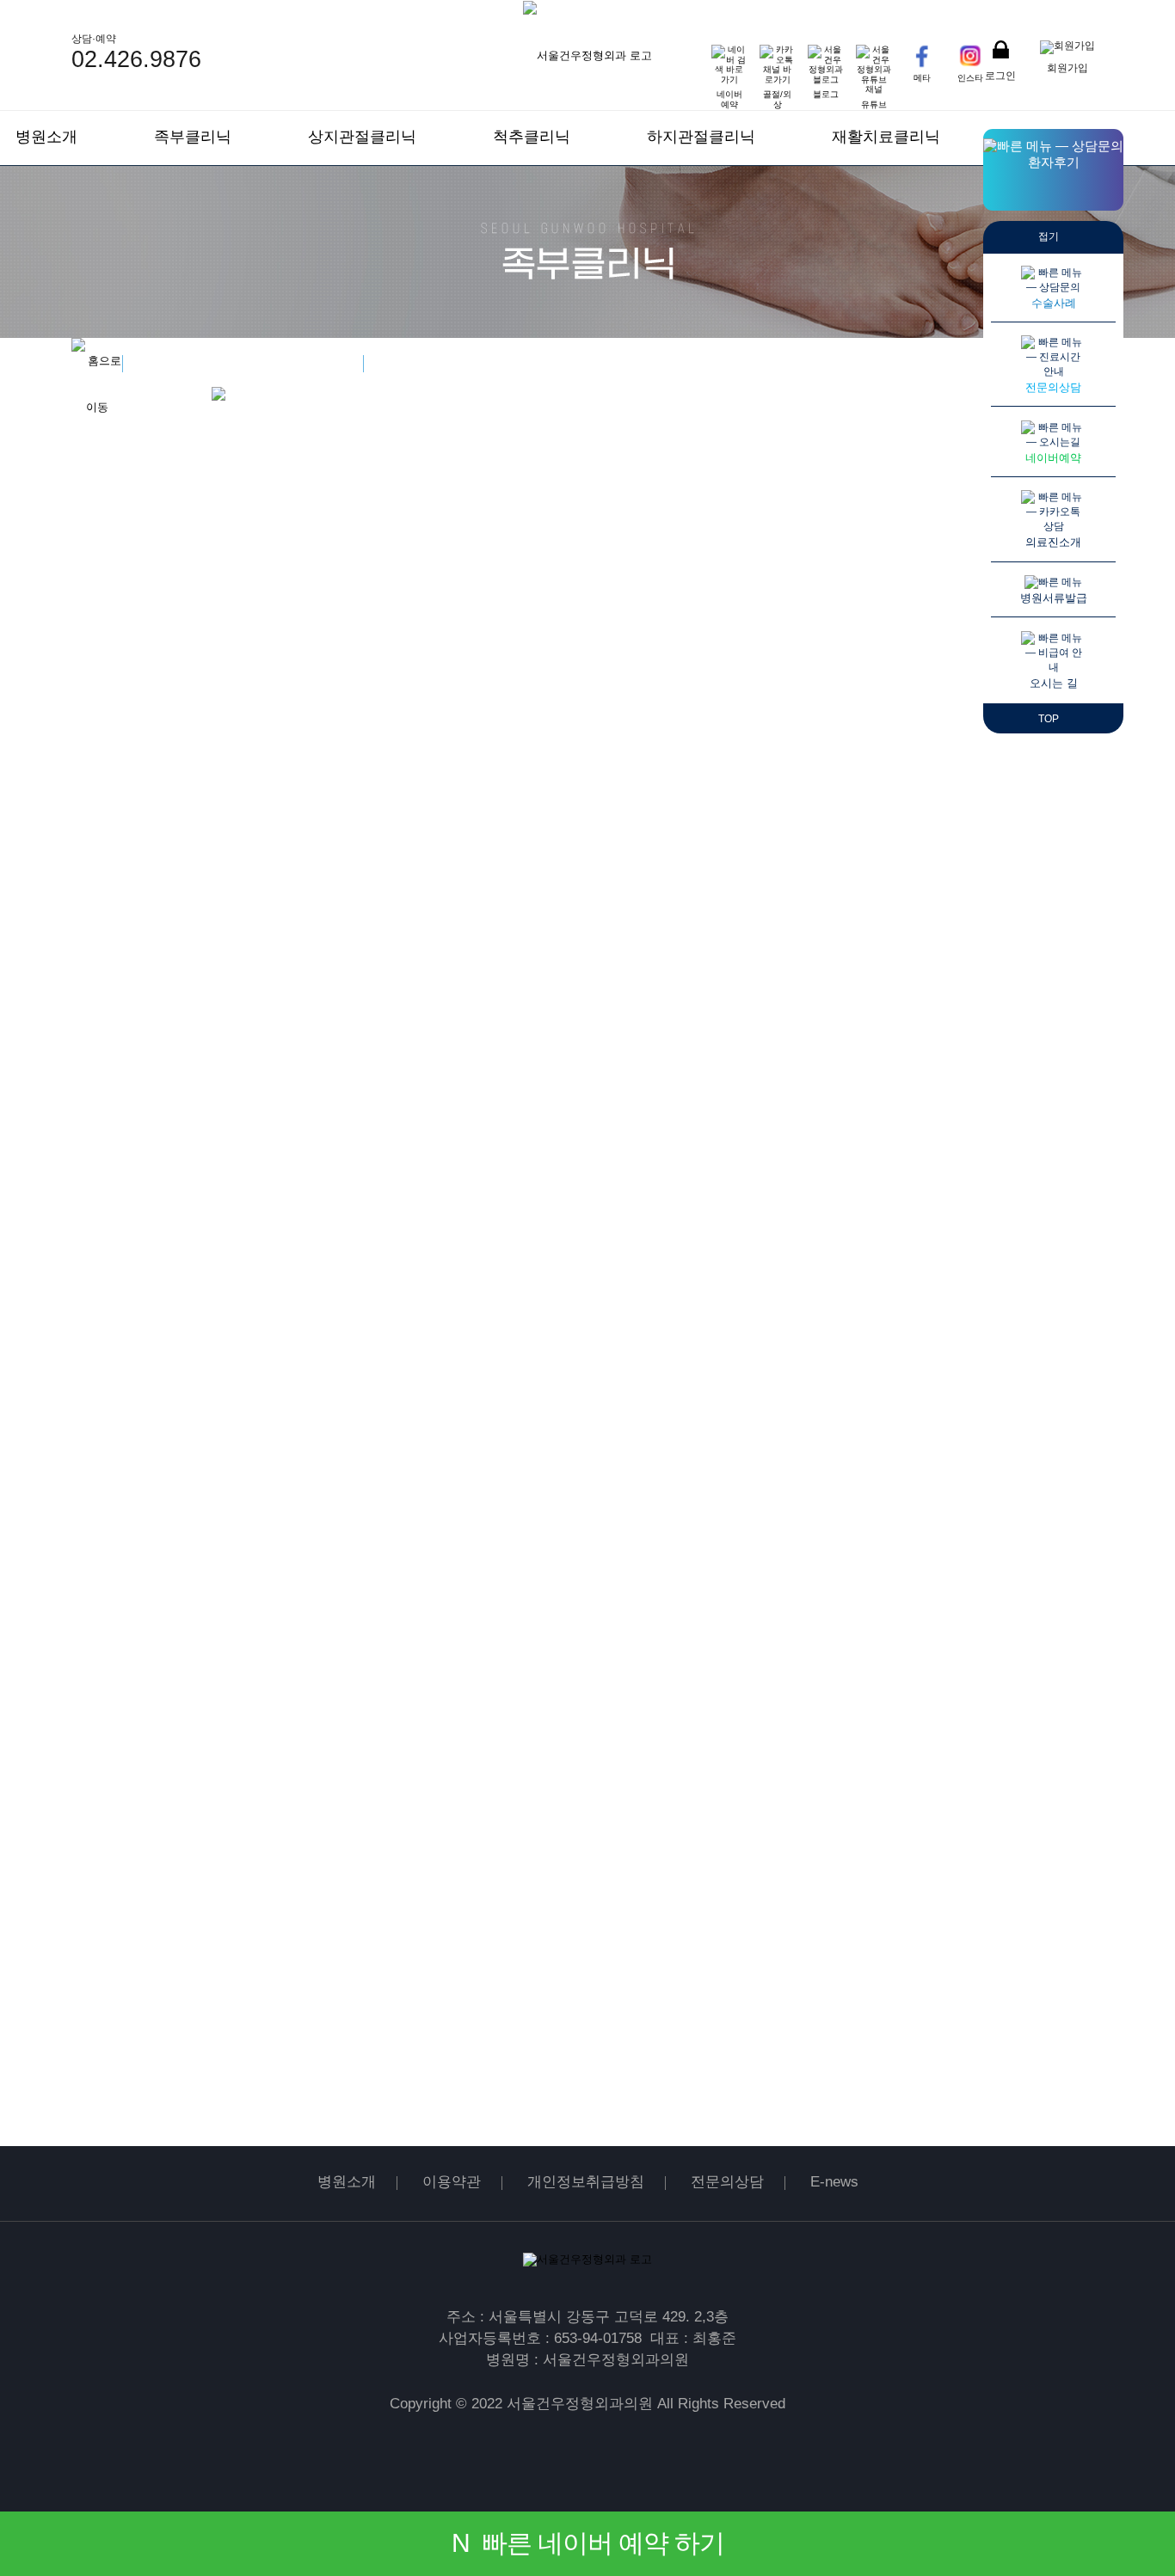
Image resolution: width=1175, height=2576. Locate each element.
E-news (834, 2182)
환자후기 (1054, 162)
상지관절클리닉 (362, 137)
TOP (1050, 719)
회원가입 (1067, 67)
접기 (1050, 236)
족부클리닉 (193, 137)
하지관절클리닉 (701, 137)
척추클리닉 (532, 137)
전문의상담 (727, 2182)
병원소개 (46, 137)
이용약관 (452, 2182)
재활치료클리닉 (886, 137)
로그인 (1000, 75)
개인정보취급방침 (586, 2182)
